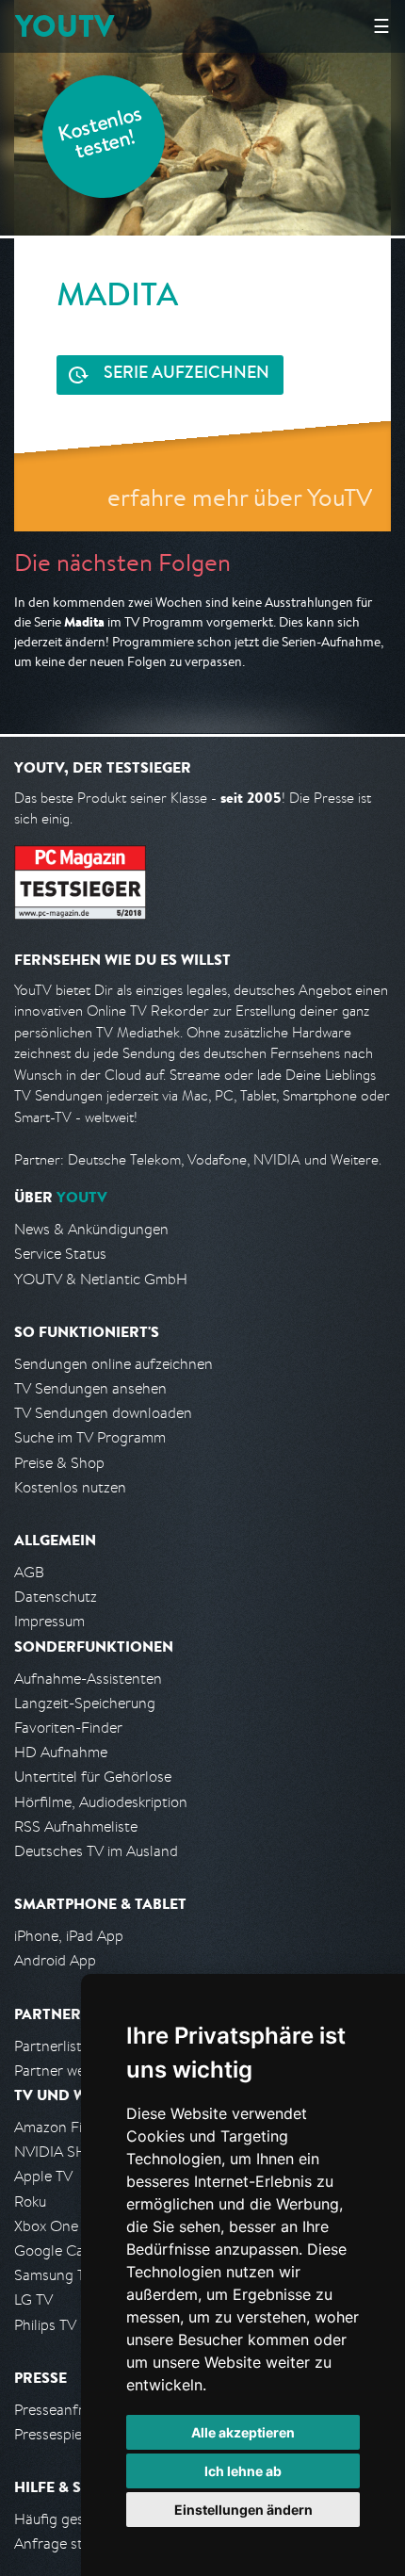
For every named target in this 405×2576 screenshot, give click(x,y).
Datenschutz (56, 1597)
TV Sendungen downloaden (103, 1413)
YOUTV (65, 26)
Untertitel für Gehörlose (93, 1777)
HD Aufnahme (61, 1752)
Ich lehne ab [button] (243, 2471)
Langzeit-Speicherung (85, 1703)
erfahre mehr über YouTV (240, 497)
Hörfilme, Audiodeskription (101, 1802)
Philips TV (45, 2325)
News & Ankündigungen (91, 1229)
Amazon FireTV (63, 2127)
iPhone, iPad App (69, 1936)
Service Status (60, 1254)
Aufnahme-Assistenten (88, 1679)
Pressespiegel (58, 2434)
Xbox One (46, 2226)
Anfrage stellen (64, 2543)
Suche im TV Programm (90, 1437)
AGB (29, 1572)
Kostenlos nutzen (70, 1487)
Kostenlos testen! (101, 135)
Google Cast (55, 2250)
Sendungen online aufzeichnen (113, 1364)
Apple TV (43, 2176)
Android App (55, 1960)
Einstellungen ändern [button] (243, 2510)
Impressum (49, 1621)
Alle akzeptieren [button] (243, 2432)
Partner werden (65, 2071)
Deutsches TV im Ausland (96, 1851)
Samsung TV (54, 2275)
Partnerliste (52, 2046)
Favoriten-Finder (68, 1728)
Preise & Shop (59, 1463)
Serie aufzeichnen (186, 374)
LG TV (33, 2299)
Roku (30, 2201)
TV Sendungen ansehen (90, 1388)
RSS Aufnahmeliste (76, 1826)
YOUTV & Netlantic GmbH (101, 1279)
